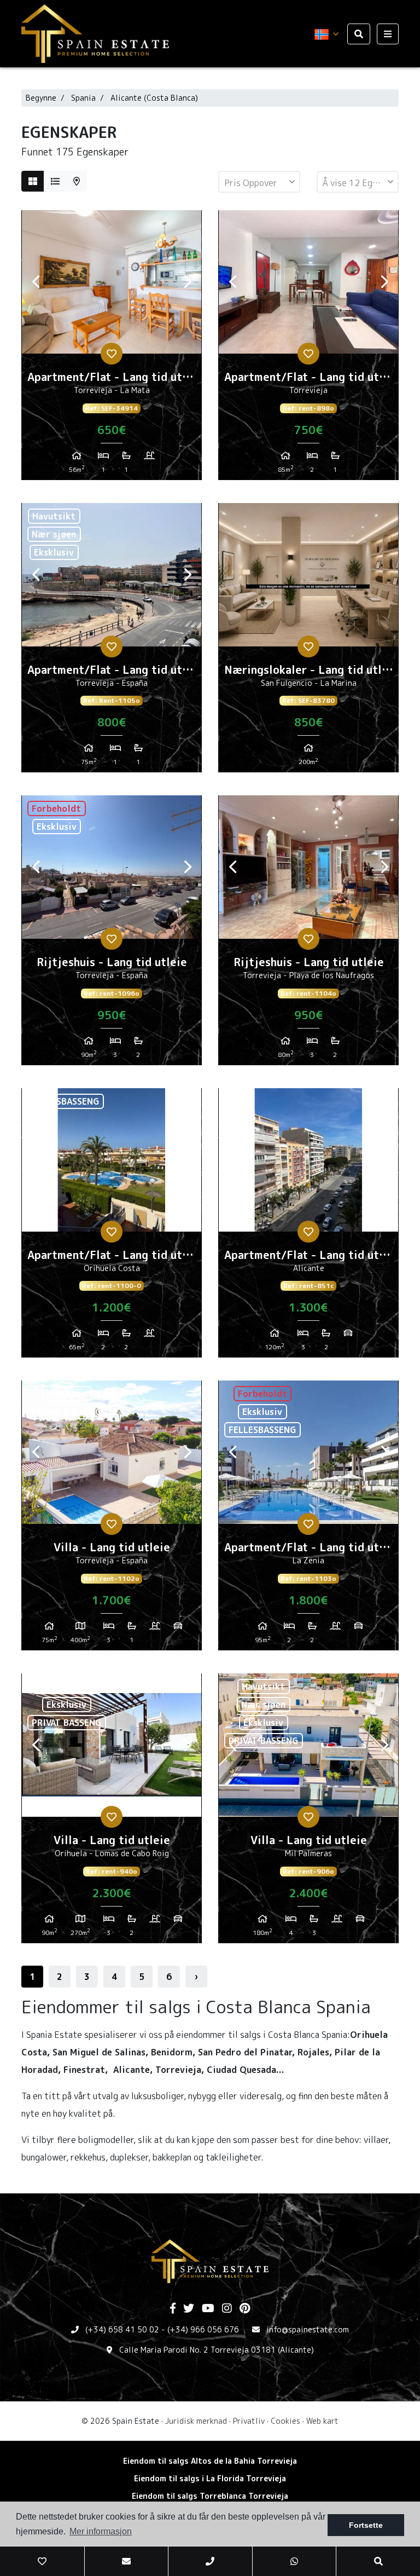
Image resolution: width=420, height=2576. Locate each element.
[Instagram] (227, 2309)
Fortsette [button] (366, 2525)
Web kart (322, 2421)
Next (188, 282)
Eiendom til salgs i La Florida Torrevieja (210, 2478)
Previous (36, 282)
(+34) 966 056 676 (203, 2329)
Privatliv (249, 2421)
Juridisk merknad (196, 2421)
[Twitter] (189, 2309)
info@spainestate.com (308, 2329)
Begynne (41, 98)
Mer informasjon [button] (101, 2531)
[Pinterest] (245, 2309)
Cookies (285, 2421)
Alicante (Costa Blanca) (154, 98)
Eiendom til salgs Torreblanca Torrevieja (210, 2496)
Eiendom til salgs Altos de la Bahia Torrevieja (210, 2461)
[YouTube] (208, 2309)
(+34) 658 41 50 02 (122, 2329)
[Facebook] (173, 2309)
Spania (83, 98)
